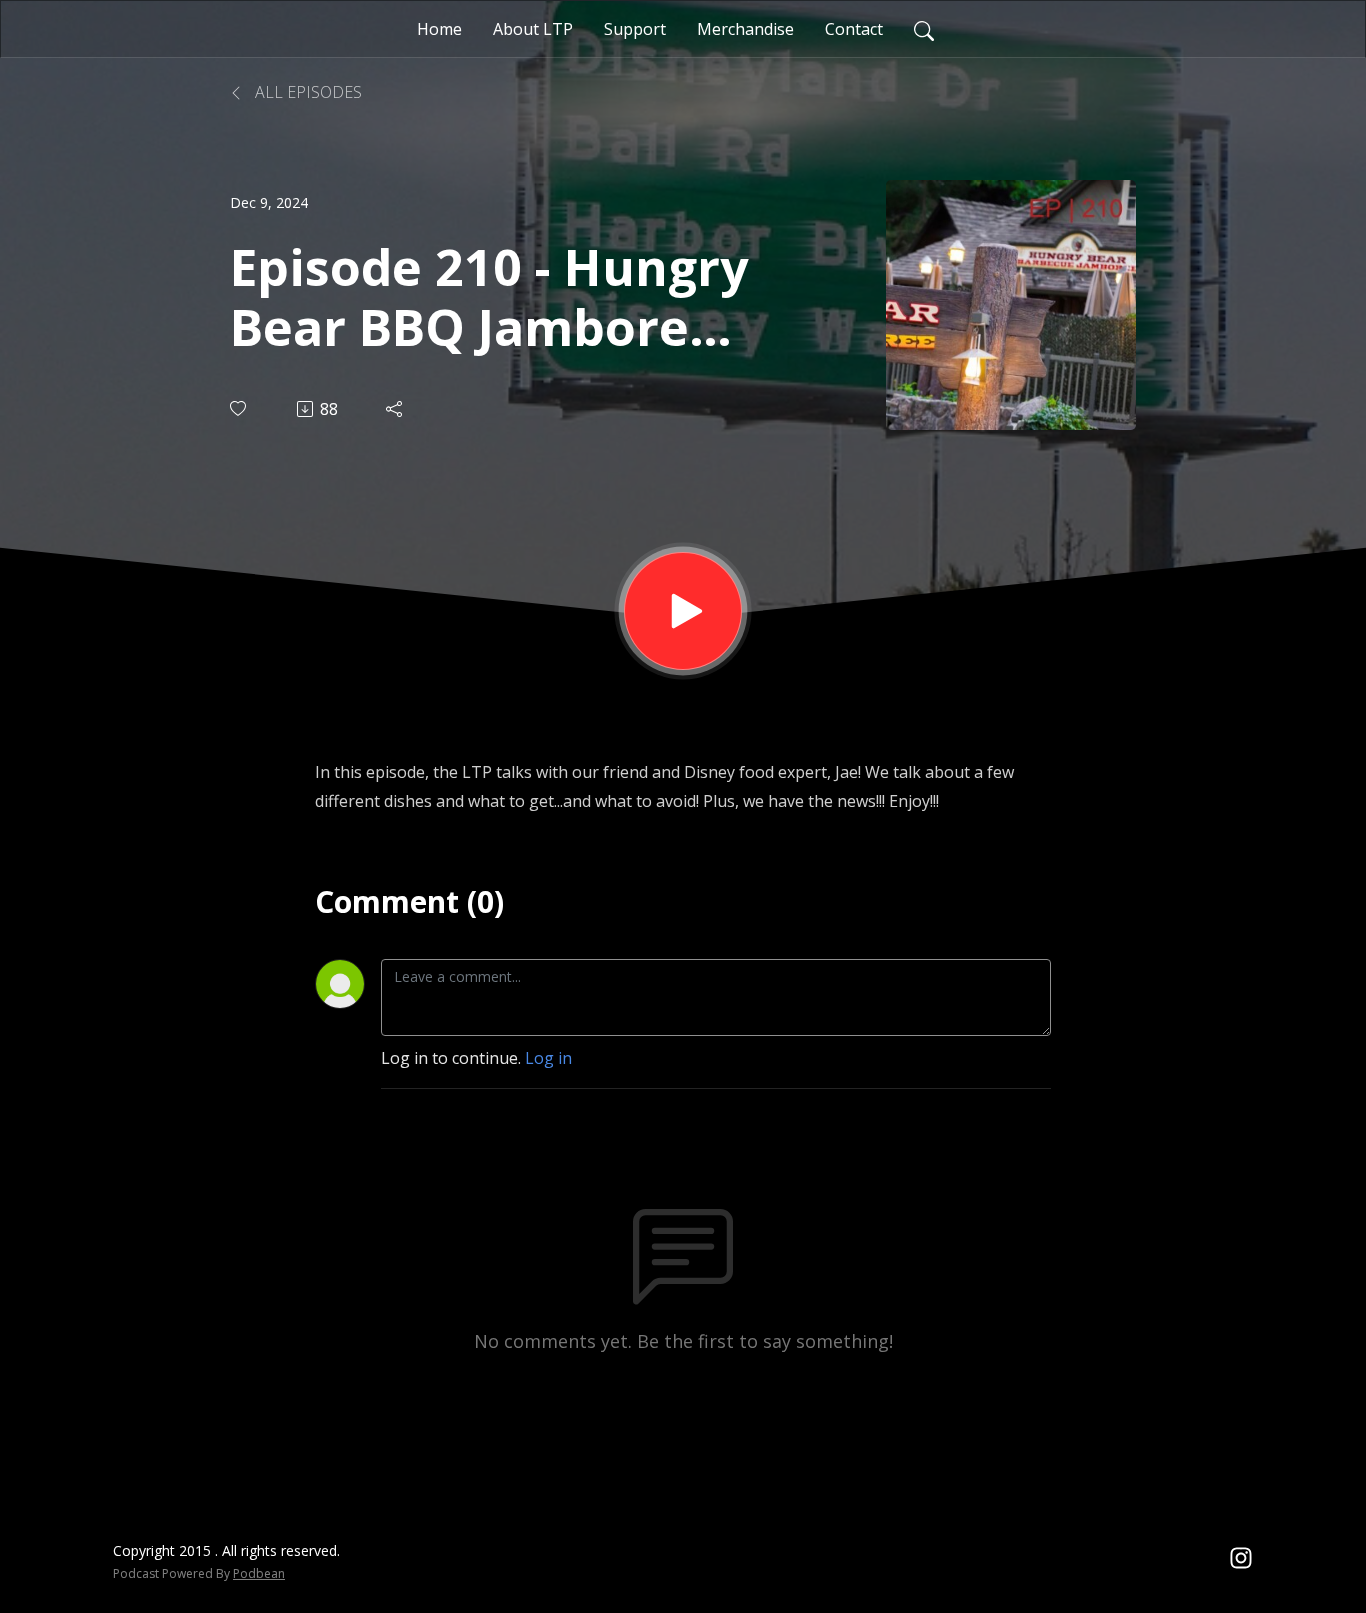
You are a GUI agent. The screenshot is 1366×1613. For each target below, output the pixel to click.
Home (439, 29)
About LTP (533, 29)
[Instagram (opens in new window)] (1241, 1557)
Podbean (259, 1573)
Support (635, 29)
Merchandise (745, 29)
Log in (548, 1058)
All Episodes (306, 92)
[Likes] (239, 408)
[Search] (924, 29)
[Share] (395, 409)
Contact (854, 29)
